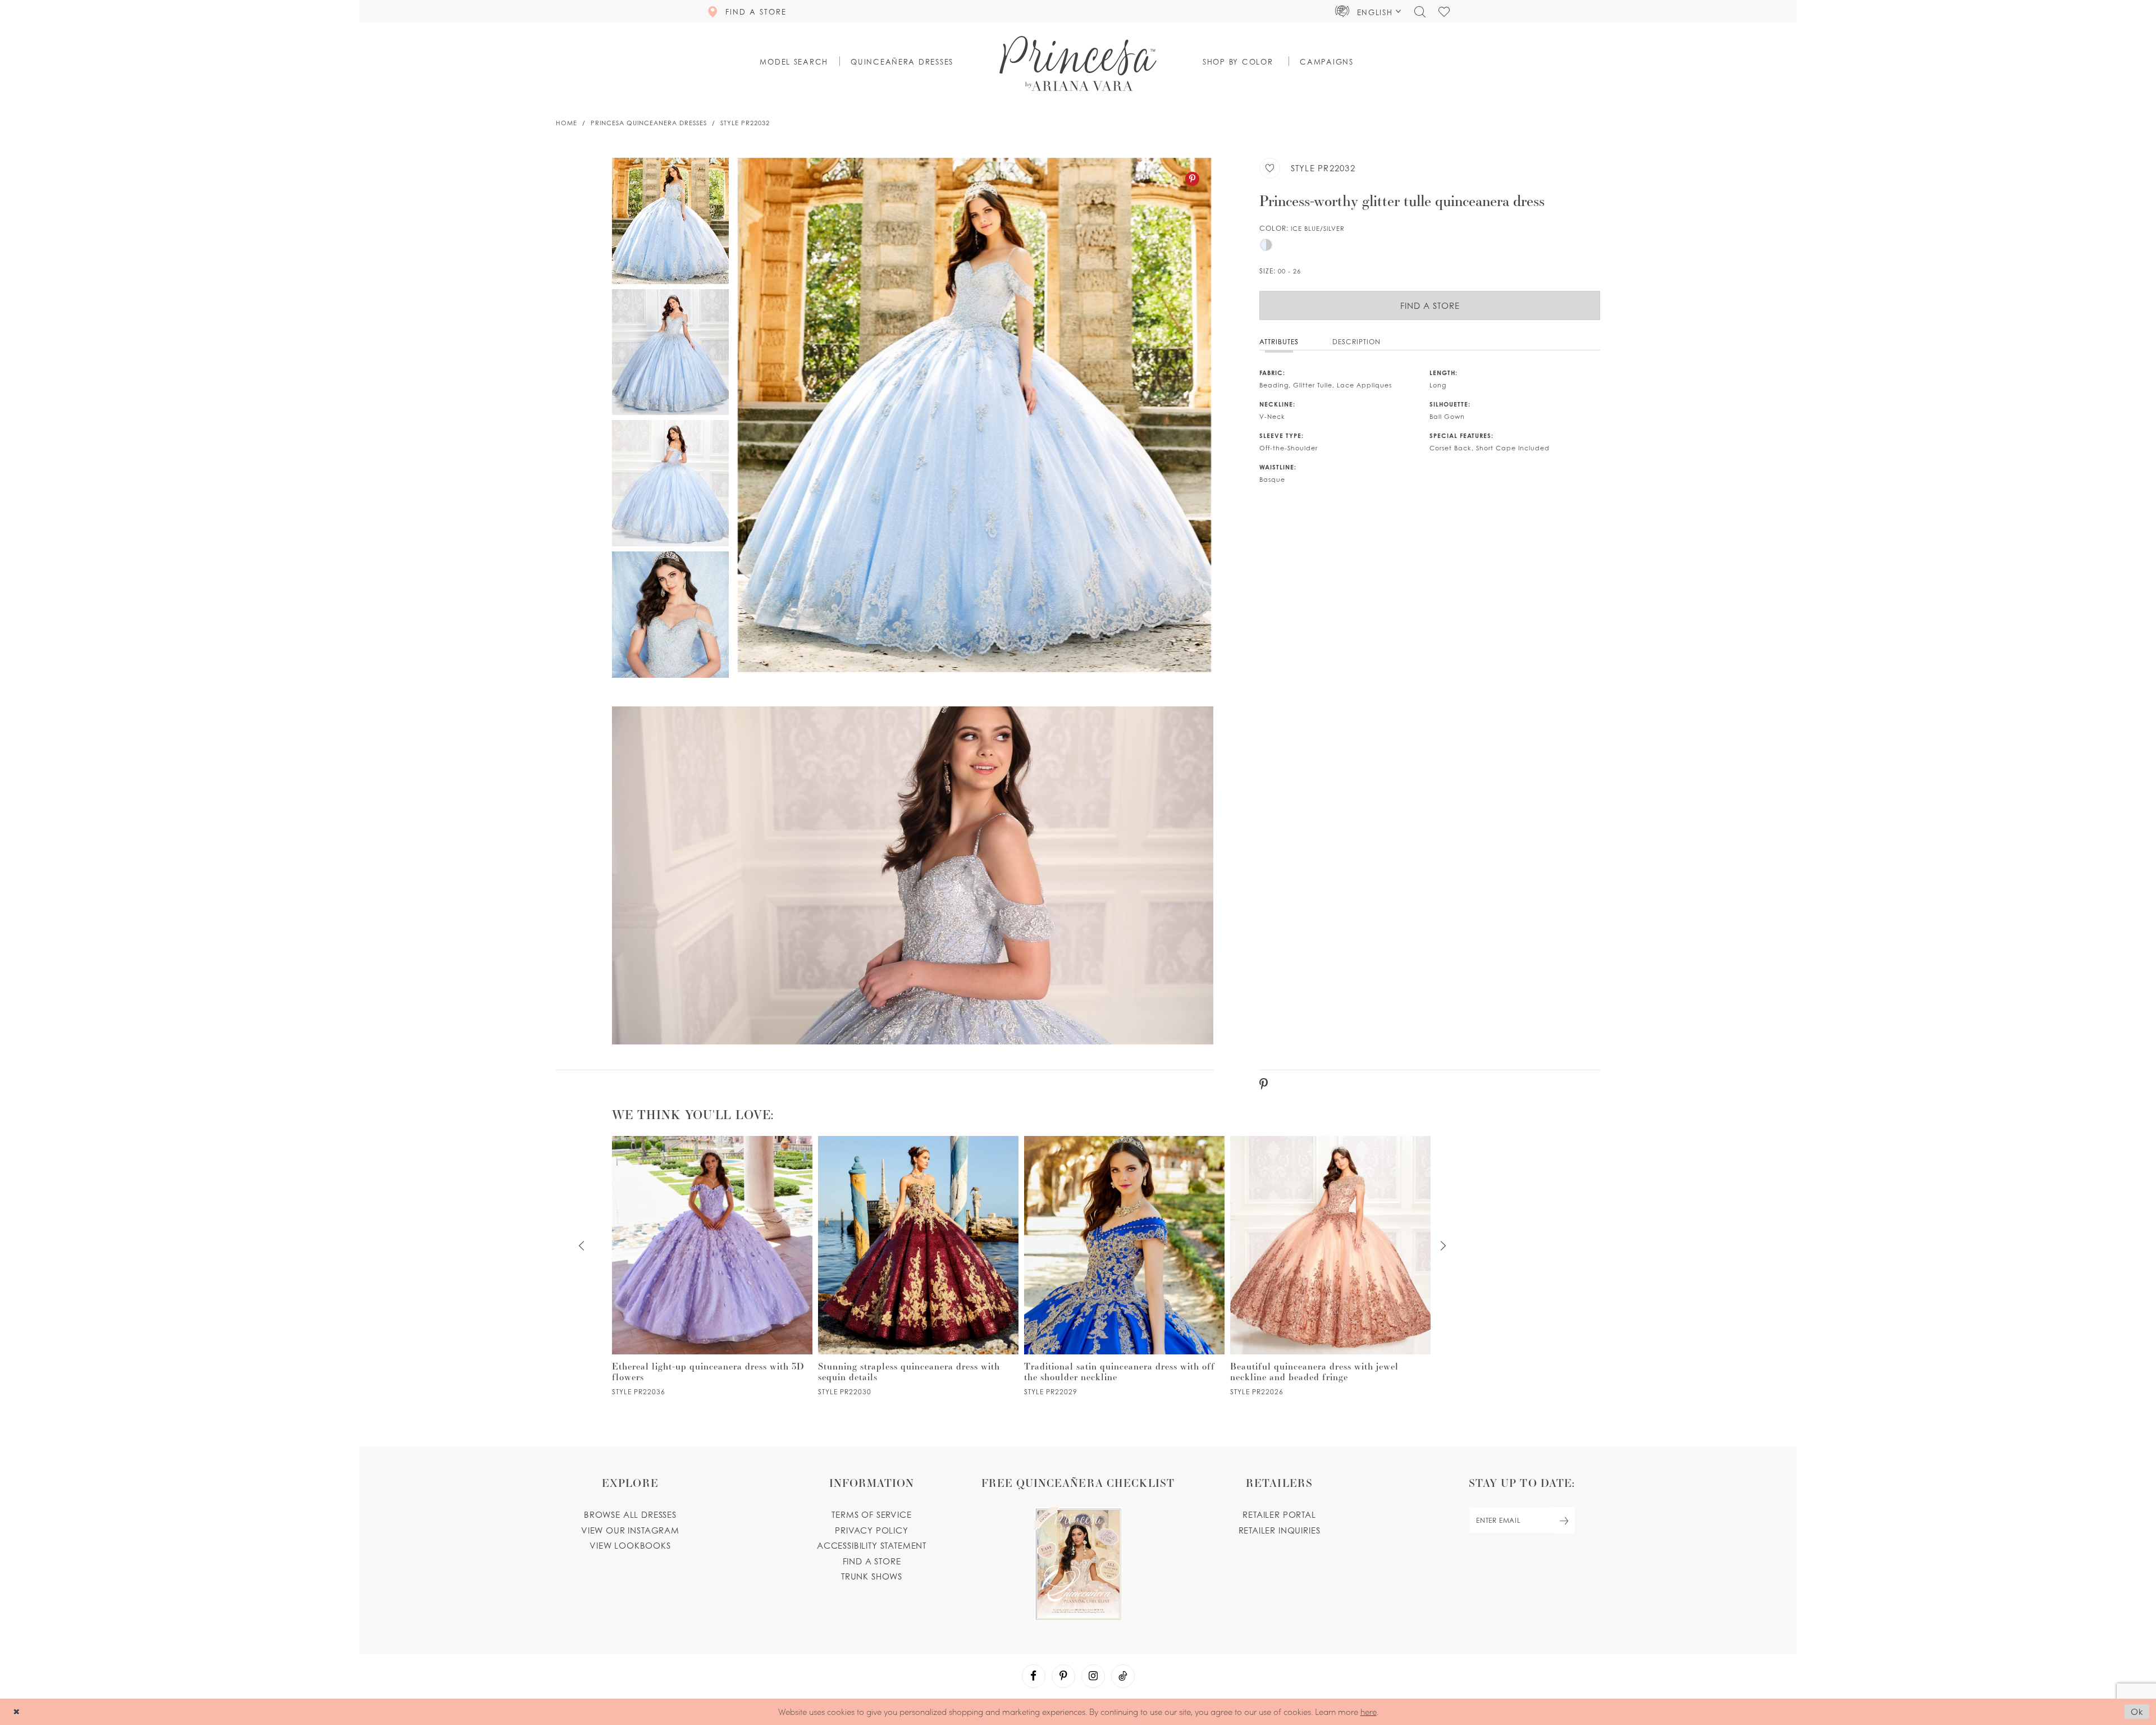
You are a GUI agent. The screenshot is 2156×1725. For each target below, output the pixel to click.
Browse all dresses (630, 1514)
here (1369, 1712)
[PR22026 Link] (1330, 1266)
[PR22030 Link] (918, 1266)
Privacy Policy (872, 1530)
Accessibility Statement (872, 1545)
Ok (2137, 1712)
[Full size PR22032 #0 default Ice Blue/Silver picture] (974, 415)
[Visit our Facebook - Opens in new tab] (1034, 1676)
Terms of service (871, 1514)
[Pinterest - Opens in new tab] (1192, 179)
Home (567, 123)
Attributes (1279, 342)
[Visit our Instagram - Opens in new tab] (1093, 1676)
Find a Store (1430, 305)
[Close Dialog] (17, 1712)
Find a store (872, 1561)
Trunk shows (872, 1576)
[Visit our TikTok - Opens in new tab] (1123, 1676)
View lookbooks (630, 1545)
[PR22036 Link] (712, 1266)
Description (1356, 342)
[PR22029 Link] (1124, 1266)
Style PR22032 (745, 123)
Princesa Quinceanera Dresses (649, 123)
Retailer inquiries (1280, 1530)
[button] (1368, 11)
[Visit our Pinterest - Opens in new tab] (1063, 1676)
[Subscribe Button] (1564, 1520)
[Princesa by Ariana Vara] (1078, 63)
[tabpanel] (974, 415)
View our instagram (630, 1530)
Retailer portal (1279, 1514)
